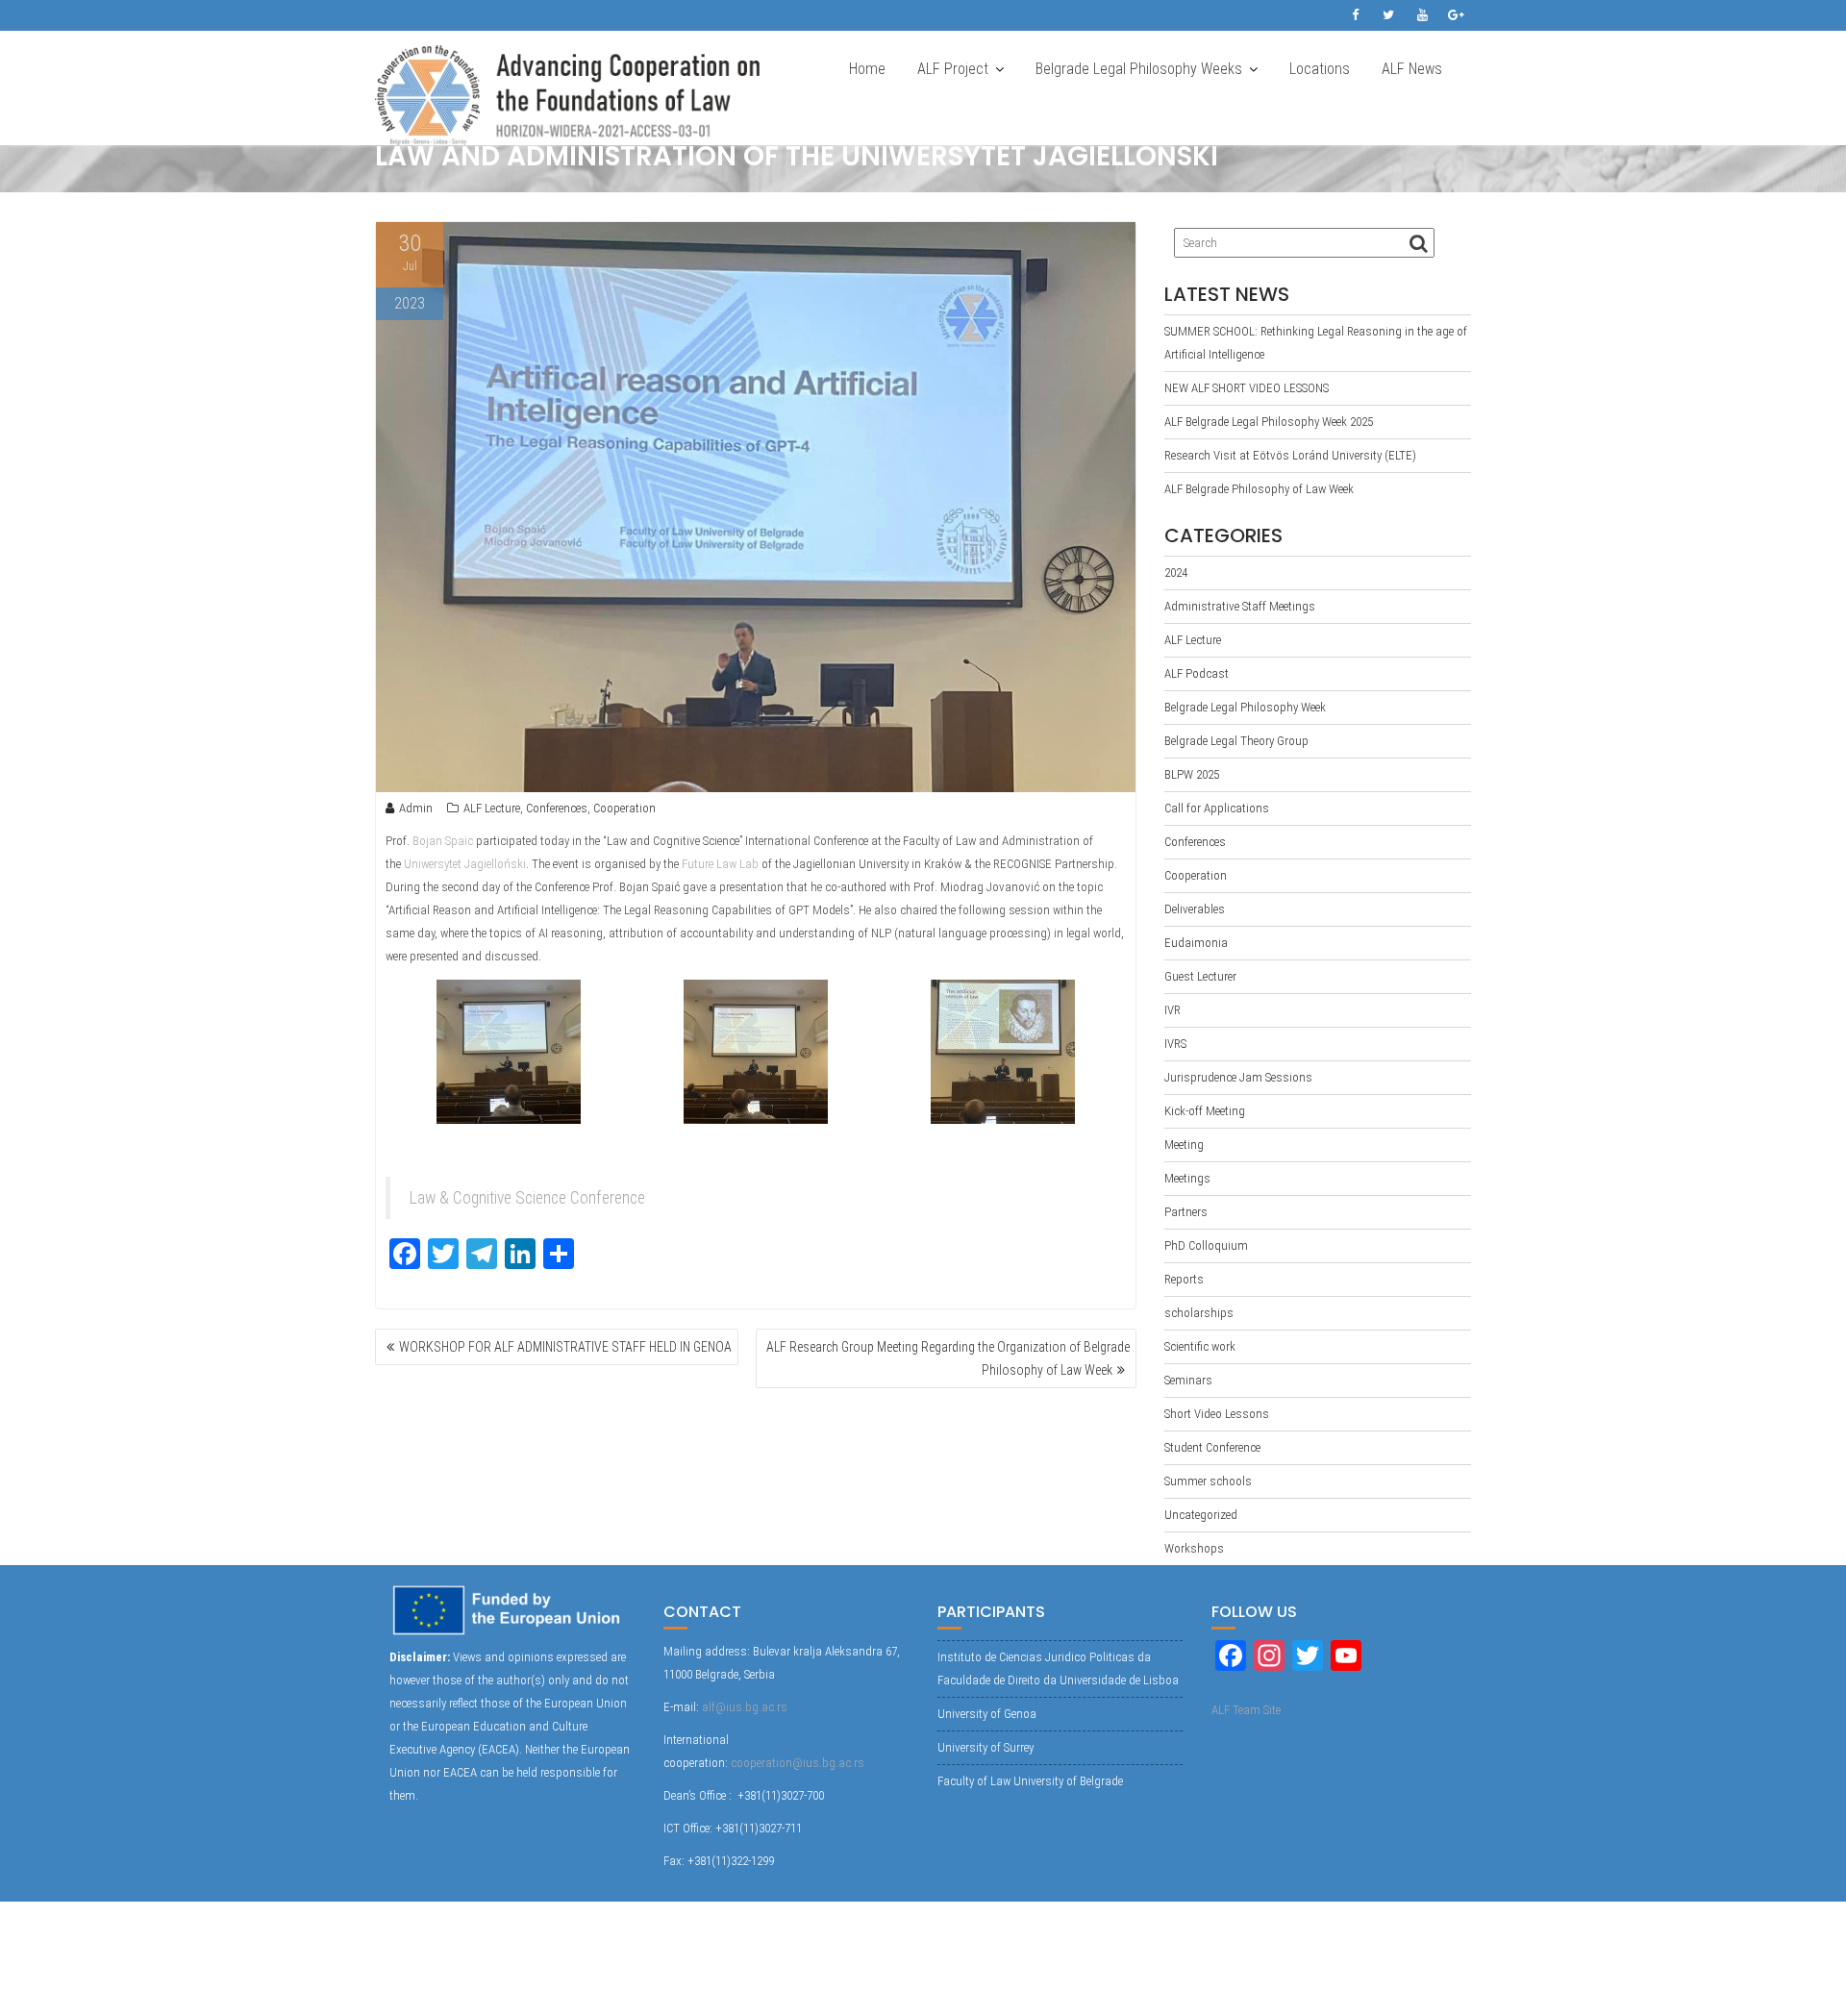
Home (867, 69)
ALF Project (953, 69)
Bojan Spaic (443, 841)
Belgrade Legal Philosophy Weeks (1139, 69)
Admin (416, 808)
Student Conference (1212, 1447)
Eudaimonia (1196, 943)
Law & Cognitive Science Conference (527, 1198)
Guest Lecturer (1200, 976)
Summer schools (1208, 1481)
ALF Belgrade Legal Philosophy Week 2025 (1269, 422)
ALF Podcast (1197, 673)
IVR (1172, 1010)
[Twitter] (1388, 15)
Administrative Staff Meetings (1240, 606)
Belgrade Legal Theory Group (1236, 741)
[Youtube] (1422, 15)
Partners (1186, 1212)
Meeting (1184, 1145)
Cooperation (624, 808)
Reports (1184, 1279)
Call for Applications (1217, 808)
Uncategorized (1201, 1515)
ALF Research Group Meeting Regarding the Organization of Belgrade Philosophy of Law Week (948, 1358)
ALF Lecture (492, 808)
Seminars (1188, 1380)
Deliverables (1195, 909)
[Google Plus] (1456, 15)
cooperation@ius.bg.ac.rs (798, 1763)
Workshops (1194, 1548)
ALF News (1412, 69)
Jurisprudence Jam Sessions (1238, 1077)
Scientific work (1200, 1346)
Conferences (557, 808)
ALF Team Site (1246, 1710)
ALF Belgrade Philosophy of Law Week (1259, 489)
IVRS (1175, 1044)
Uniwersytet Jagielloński (465, 864)
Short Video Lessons (1217, 1414)
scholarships (1199, 1313)
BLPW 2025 (1192, 774)
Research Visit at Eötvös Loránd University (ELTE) (1290, 455)
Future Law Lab (720, 864)
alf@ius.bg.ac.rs (745, 1707)
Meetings (1187, 1178)
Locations (1320, 69)
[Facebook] (1355, 15)
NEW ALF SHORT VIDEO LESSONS (1247, 388)
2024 (1176, 572)
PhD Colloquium (1206, 1245)
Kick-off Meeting (1205, 1111)
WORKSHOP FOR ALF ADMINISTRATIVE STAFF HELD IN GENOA (565, 1347)
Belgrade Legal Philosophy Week (1245, 707)
